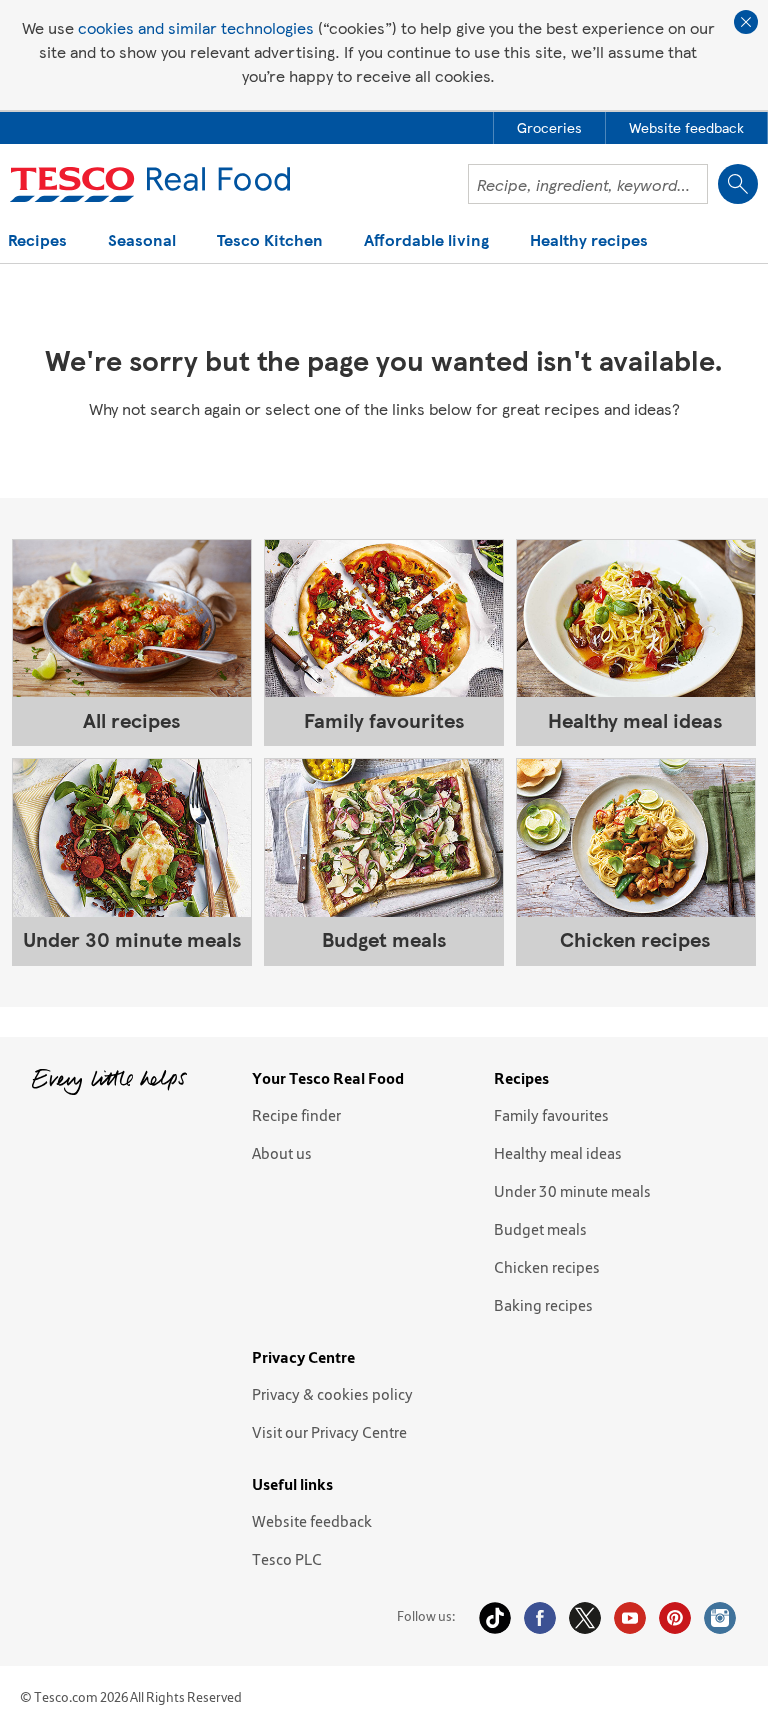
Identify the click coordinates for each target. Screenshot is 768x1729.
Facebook (540, 1618)
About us (282, 1153)
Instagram (720, 1618)
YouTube (630, 1618)
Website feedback (312, 1521)
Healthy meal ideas (558, 1153)
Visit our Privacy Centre (329, 1432)
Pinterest (675, 1618)
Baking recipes (543, 1305)
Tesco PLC (287, 1559)
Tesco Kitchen (270, 241)
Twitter (585, 1618)
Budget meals (540, 1229)
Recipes (37, 241)
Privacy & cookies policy (332, 1394)
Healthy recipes (589, 241)
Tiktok (495, 1618)
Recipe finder (296, 1115)
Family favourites (551, 1115)
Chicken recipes (547, 1267)
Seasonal (142, 241)
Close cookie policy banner (746, 22)
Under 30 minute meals (572, 1191)
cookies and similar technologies (196, 27)
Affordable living (426, 241)
